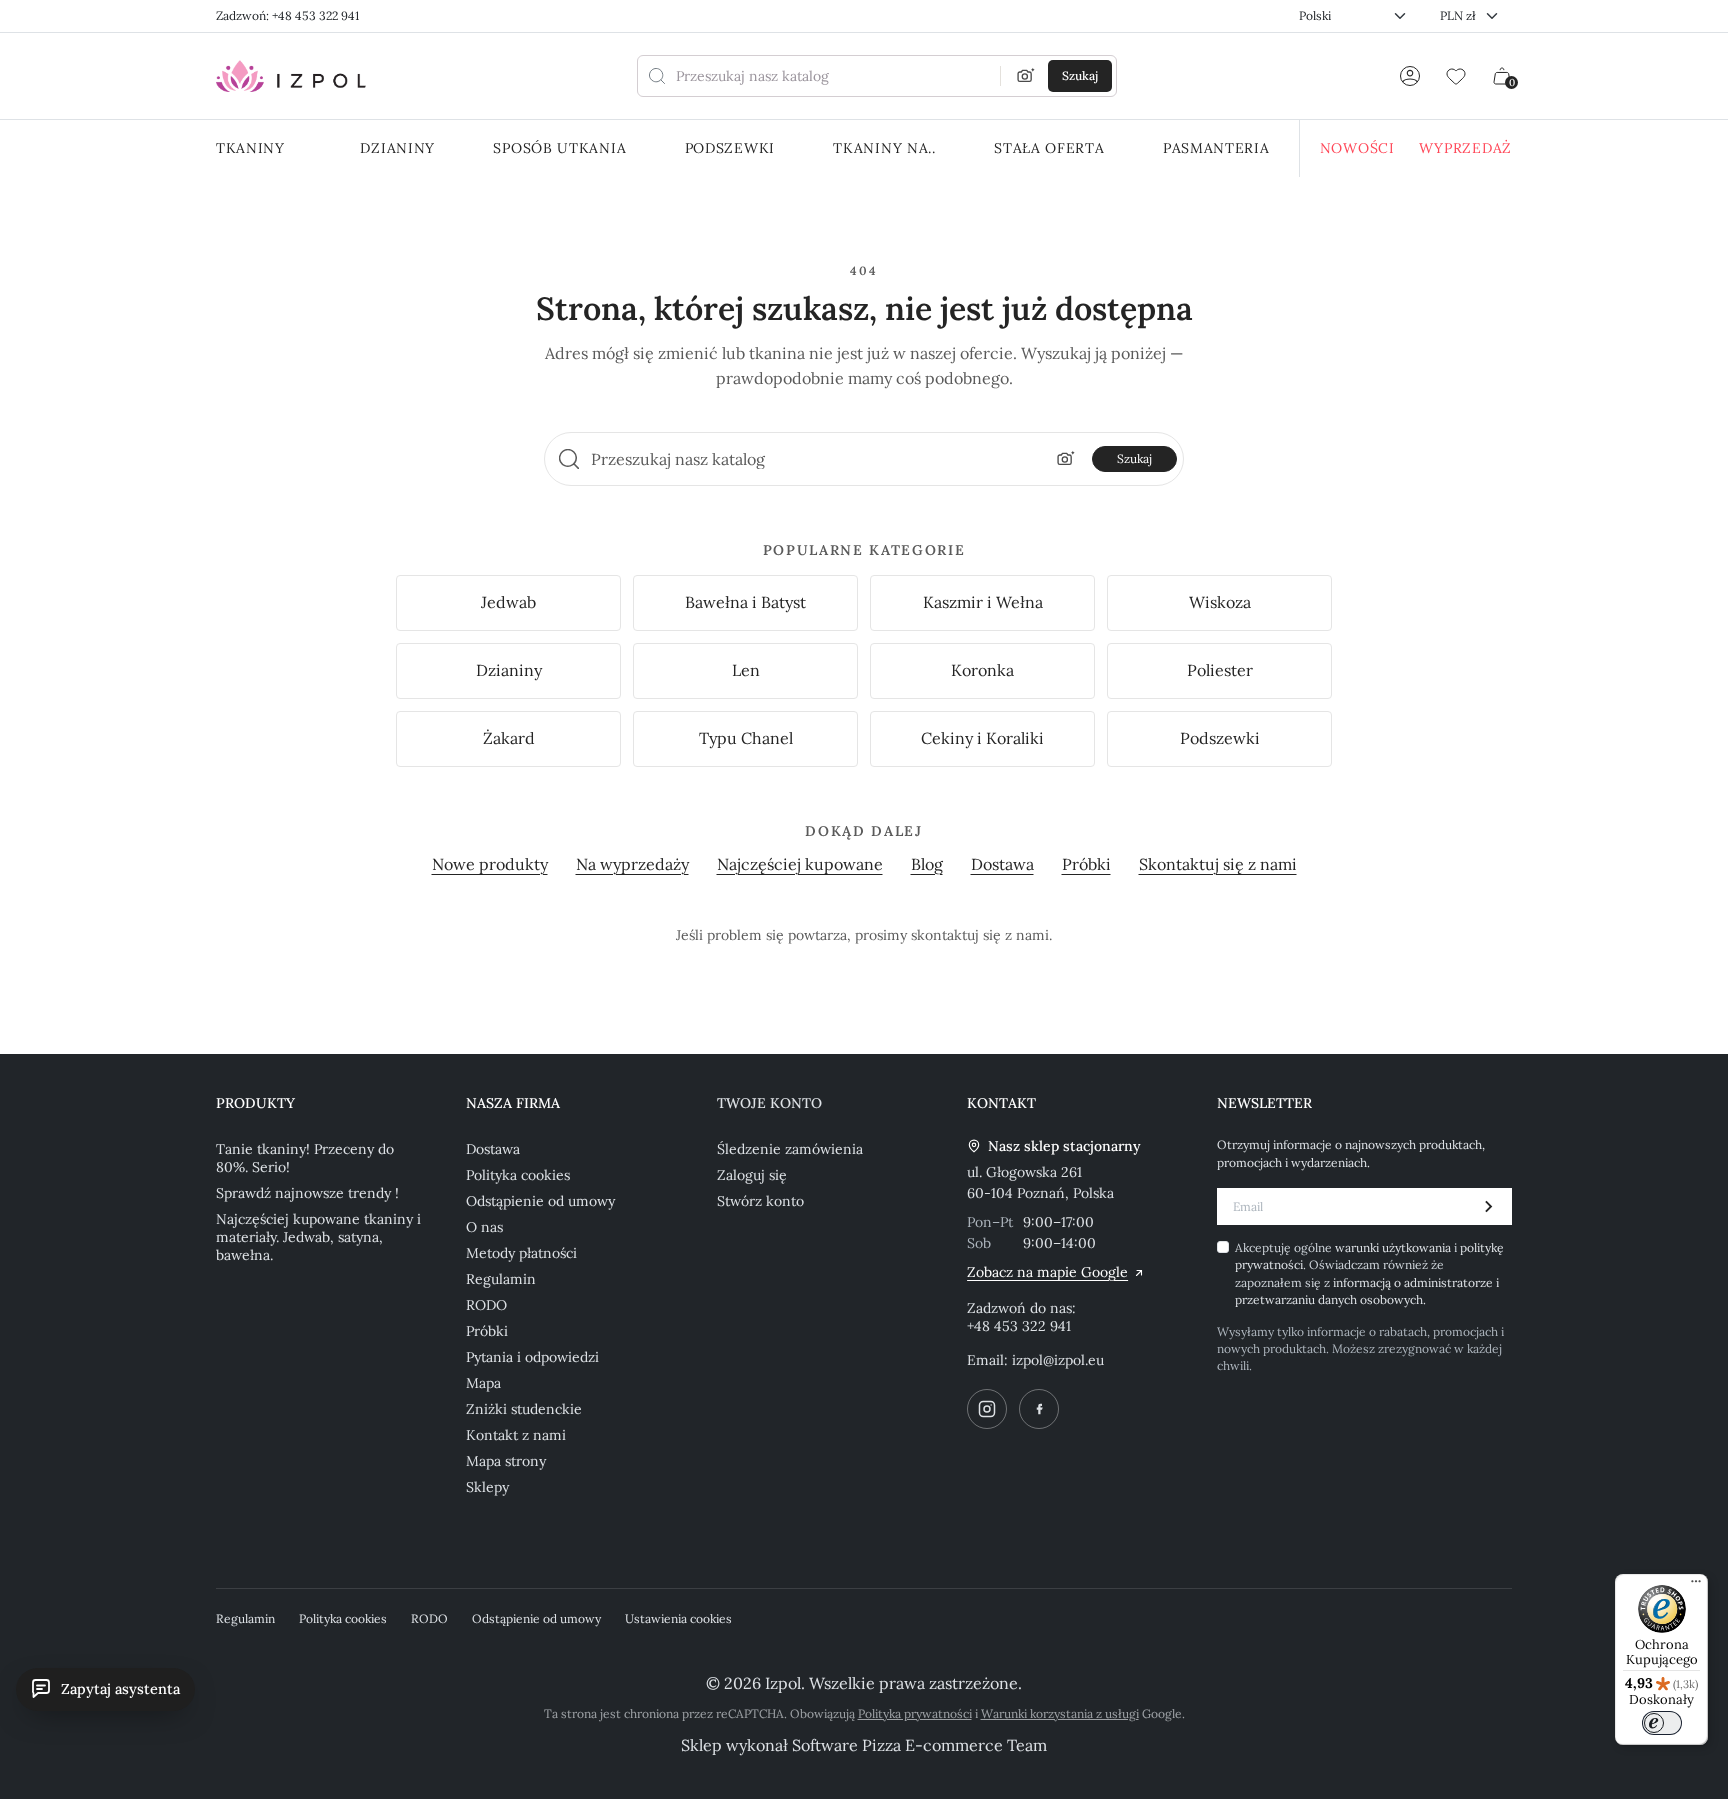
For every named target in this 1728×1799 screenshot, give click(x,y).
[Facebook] (1039, 1409)
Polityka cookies (518, 1175)
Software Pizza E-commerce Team (919, 1745)
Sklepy (487, 1487)
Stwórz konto (760, 1201)
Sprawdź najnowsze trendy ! (307, 1193)
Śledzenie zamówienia (790, 1149)
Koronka (982, 670)
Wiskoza (1220, 602)
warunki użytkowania (1394, 1247)
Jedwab (508, 602)
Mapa (483, 1383)
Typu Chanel (746, 738)
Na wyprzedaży (632, 864)
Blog (927, 864)
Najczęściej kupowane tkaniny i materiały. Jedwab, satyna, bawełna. (318, 1237)
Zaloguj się (752, 1175)
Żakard (509, 738)
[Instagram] (987, 1409)
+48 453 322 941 (1019, 1326)
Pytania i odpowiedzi (532, 1357)
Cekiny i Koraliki (982, 738)
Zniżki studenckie (524, 1409)
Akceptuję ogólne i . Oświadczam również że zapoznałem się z (1369, 1273)
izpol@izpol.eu (1058, 1360)
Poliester (1220, 670)
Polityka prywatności (915, 1713)
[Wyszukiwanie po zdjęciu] (1026, 76)
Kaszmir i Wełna (983, 602)
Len (746, 670)
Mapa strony (506, 1461)
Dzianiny (509, 670)
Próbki (1086, 864)
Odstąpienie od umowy (540, 1201)
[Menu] (1696, 1586)
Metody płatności (521, 1253)
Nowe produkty (490, 864)
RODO (486, 1305)
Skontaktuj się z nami (1218, 864)
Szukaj (1134, 458)
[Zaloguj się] (1410, 76)
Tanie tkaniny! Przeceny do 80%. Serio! (305, 1158)
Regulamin (501, 1279)
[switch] (1662, 1723)
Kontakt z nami (516, 1435)
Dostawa (1002, 864)
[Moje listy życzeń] (1456, 76)
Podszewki (1220, 738)
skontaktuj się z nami (980, 935)
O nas (484, 1227)
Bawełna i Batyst (745, 602)
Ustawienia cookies (678, 1618)
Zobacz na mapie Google (1047, 1272)
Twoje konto (769, 1103)
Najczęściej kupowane (800, 864)
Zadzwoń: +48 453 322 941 (287, 15)
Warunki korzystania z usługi (1060, 1713)
